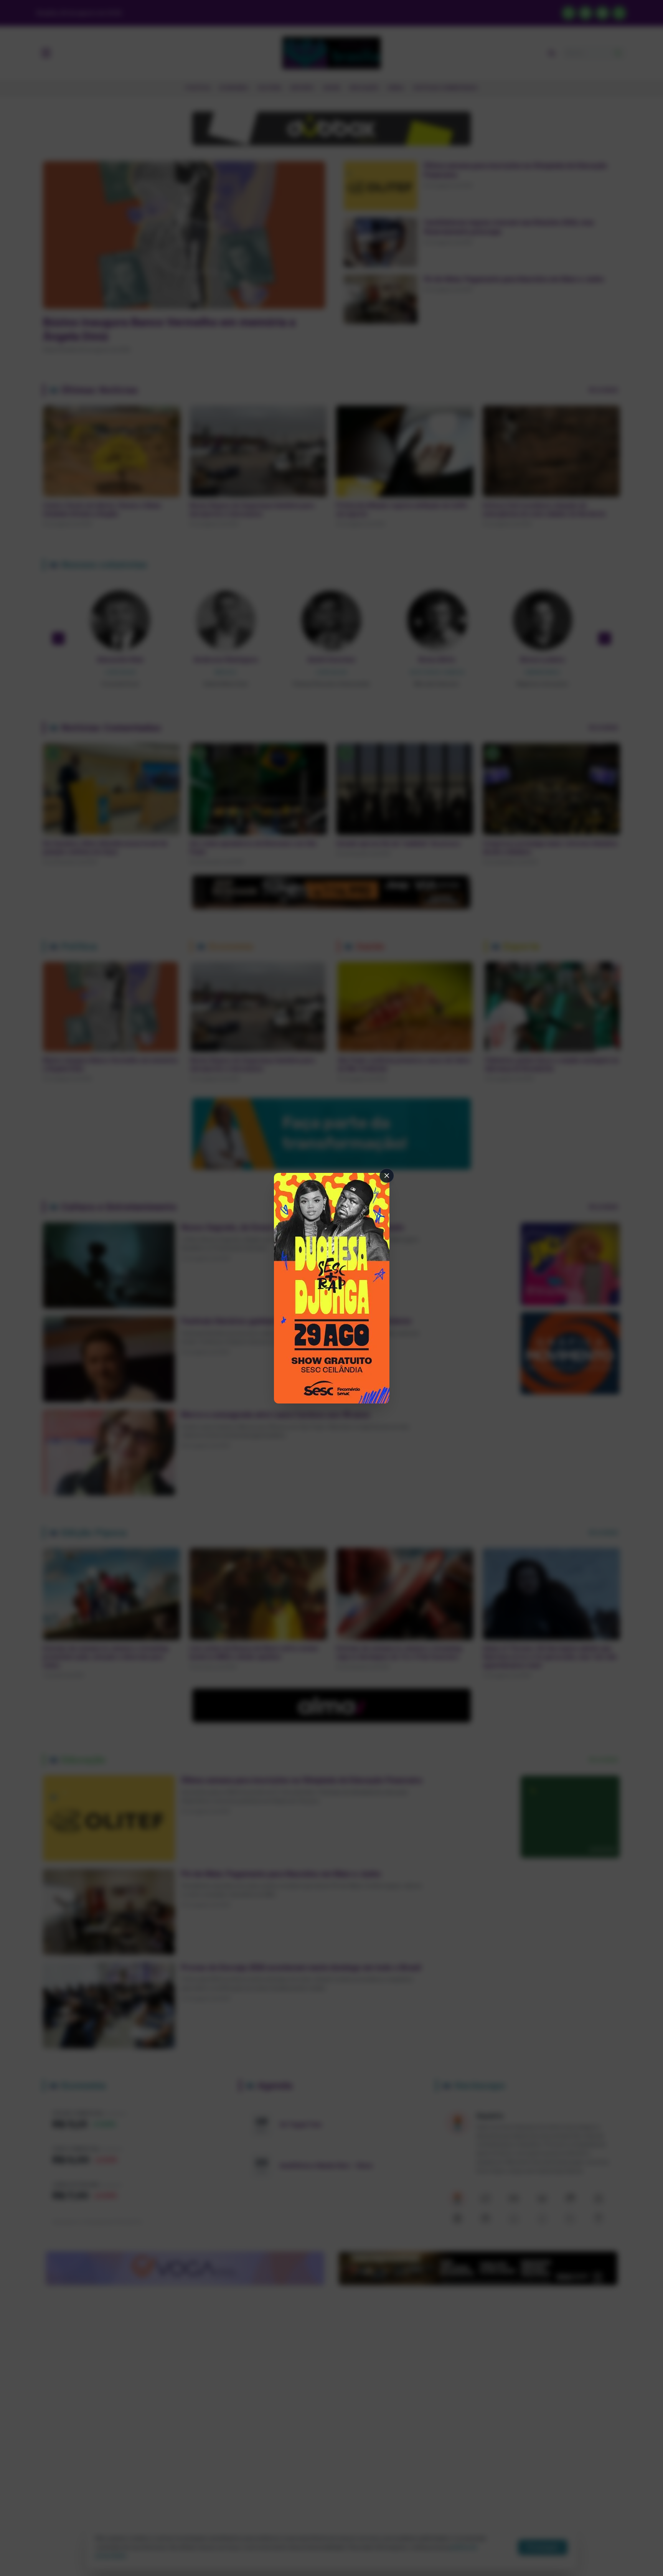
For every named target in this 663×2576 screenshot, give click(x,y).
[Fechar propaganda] (387, 1176)
